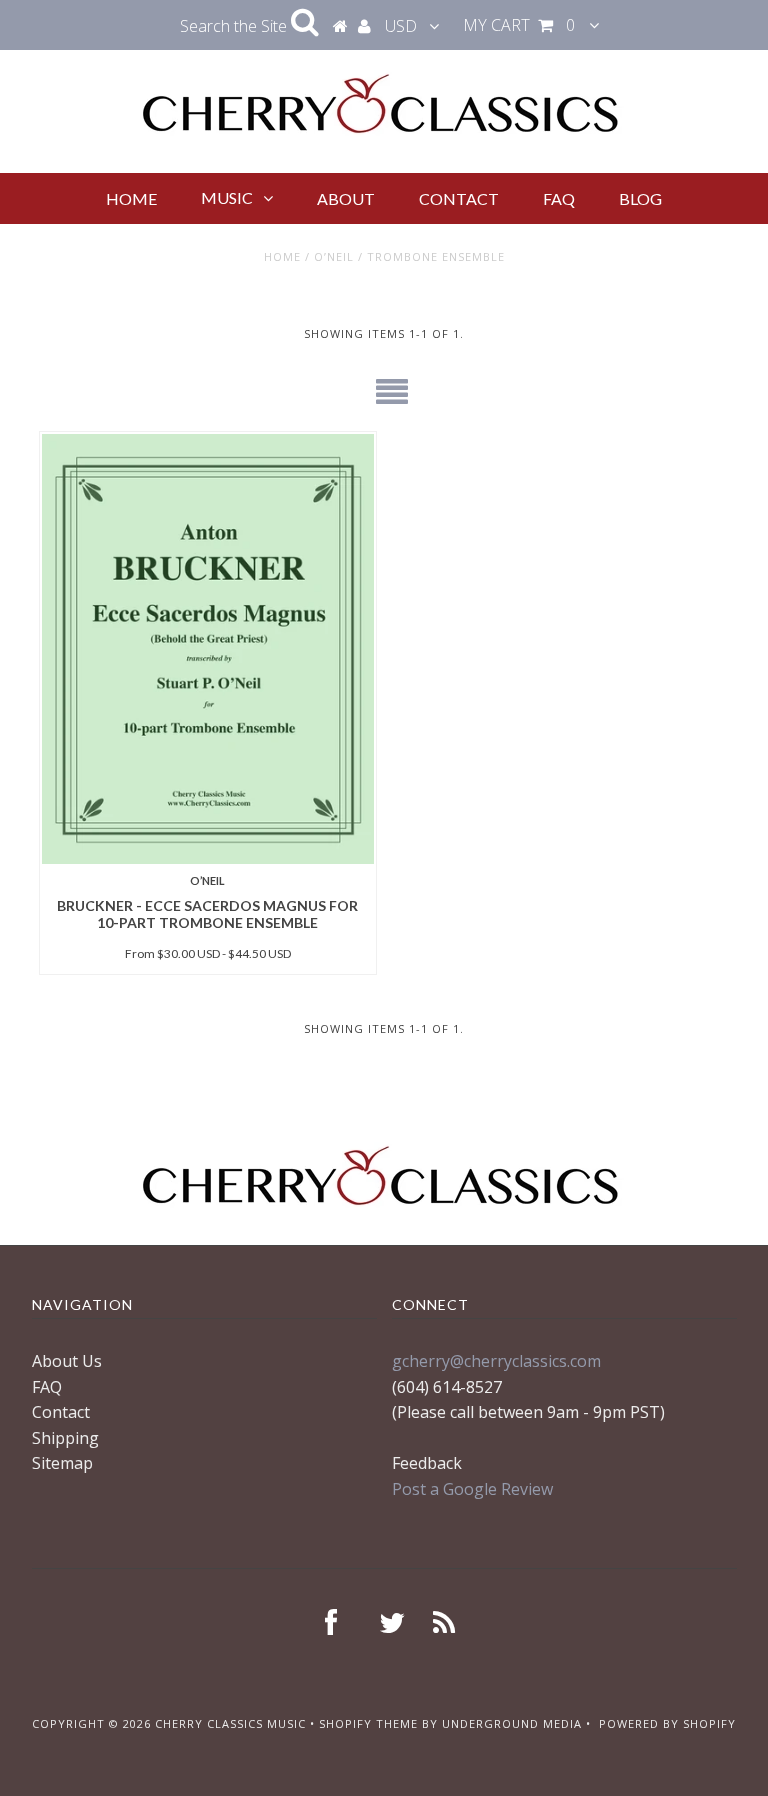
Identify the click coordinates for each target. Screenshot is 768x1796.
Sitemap (62, 1463)
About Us (67, 1361)
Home (131, 198)
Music (227, 197)
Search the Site (235, 26)
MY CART (519, 25)
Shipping (65, 1438)
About (346, 198)
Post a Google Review (472, 1489)
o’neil (334, 256)
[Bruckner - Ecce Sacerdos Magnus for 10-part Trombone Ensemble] (208, 648)
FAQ (559, 198)
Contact (459, 198)
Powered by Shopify (667, 1723)
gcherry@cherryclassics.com (496, 1361)
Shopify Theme (368, 1723)
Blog (640, 198)
